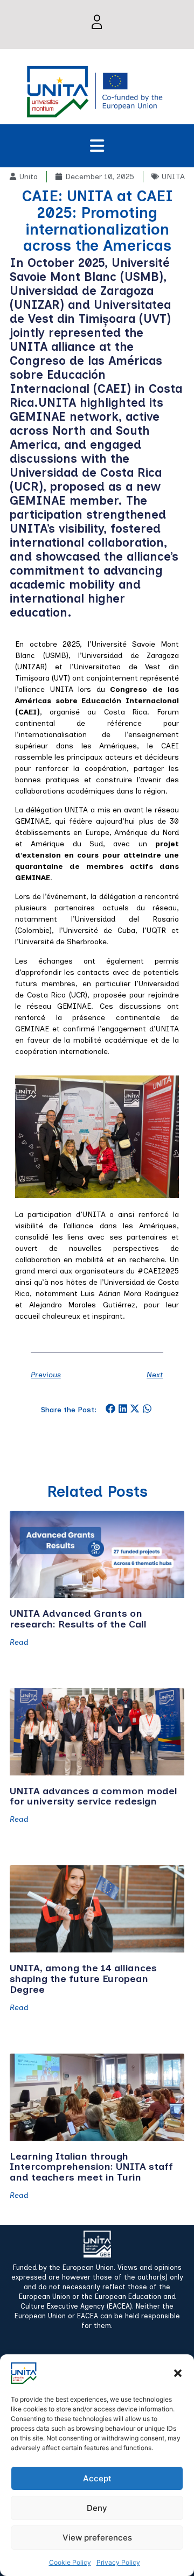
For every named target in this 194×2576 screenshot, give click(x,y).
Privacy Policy (118, 2562)
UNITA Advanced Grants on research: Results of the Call (78, 1619)
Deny (97, 2508)
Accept (97, 2478)
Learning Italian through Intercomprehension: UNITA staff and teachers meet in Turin (91, 2167)
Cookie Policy (70, 2562)
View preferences (97, 2538)
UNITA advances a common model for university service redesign (93, 1796)
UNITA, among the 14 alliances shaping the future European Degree (83, 1979)
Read (19, 1643)
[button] (178, 2373)
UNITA (173, 177)
